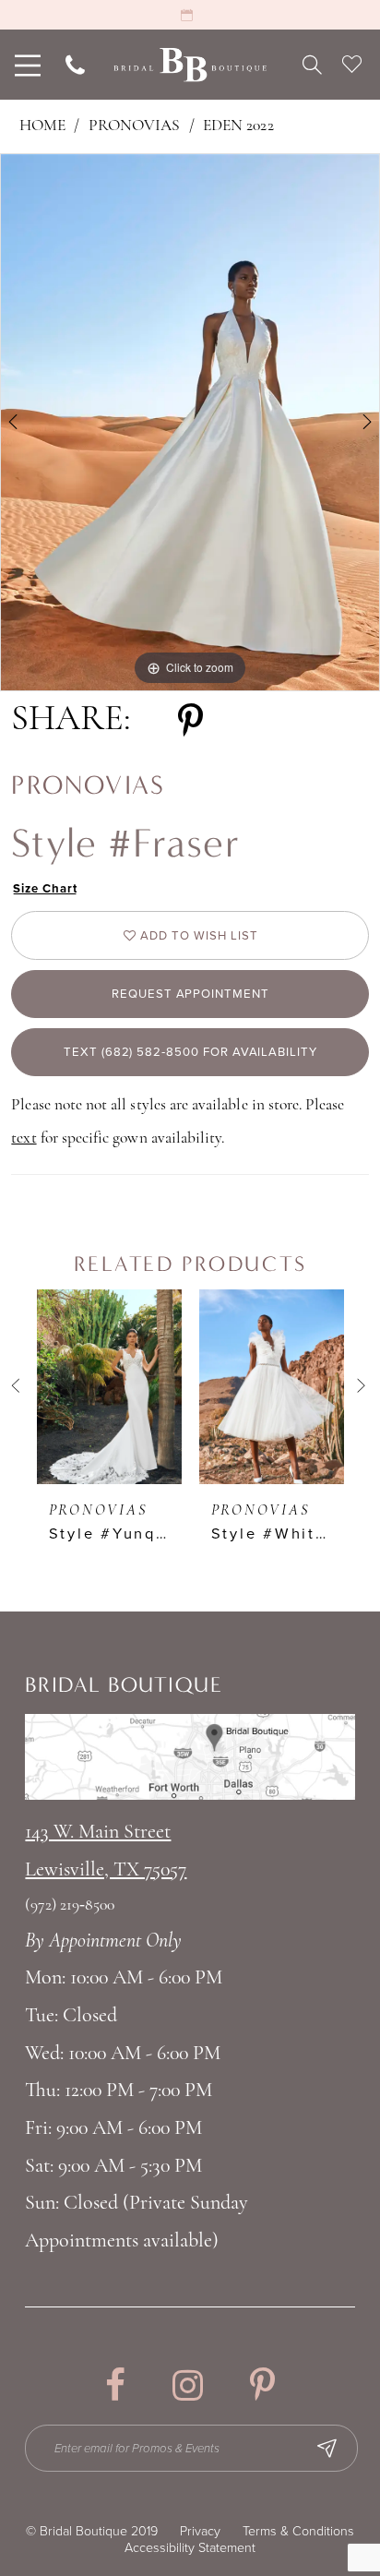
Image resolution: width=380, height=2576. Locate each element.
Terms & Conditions (298, 2531)
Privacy (200, 2531)
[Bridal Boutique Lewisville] (190, 65)
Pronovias (135, 126)
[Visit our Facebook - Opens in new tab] (115, 2385)
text (24, 1138)
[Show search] (312, 65)
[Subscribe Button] (327, 2448)
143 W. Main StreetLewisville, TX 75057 (106, 1851)
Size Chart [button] (45, 889)
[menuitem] (25, 65)
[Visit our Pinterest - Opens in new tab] (262, 2385)
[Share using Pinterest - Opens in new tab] (190, 721)
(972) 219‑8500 (70, 1905)
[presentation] (109, 1387)
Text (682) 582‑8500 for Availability (190, 1052)
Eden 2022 (238, 126)
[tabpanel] (190, 422)
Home (42, 126)
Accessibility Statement (190, 2548)
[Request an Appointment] (190, 15)
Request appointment (190, 994)
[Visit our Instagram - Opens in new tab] (188, 2385)
